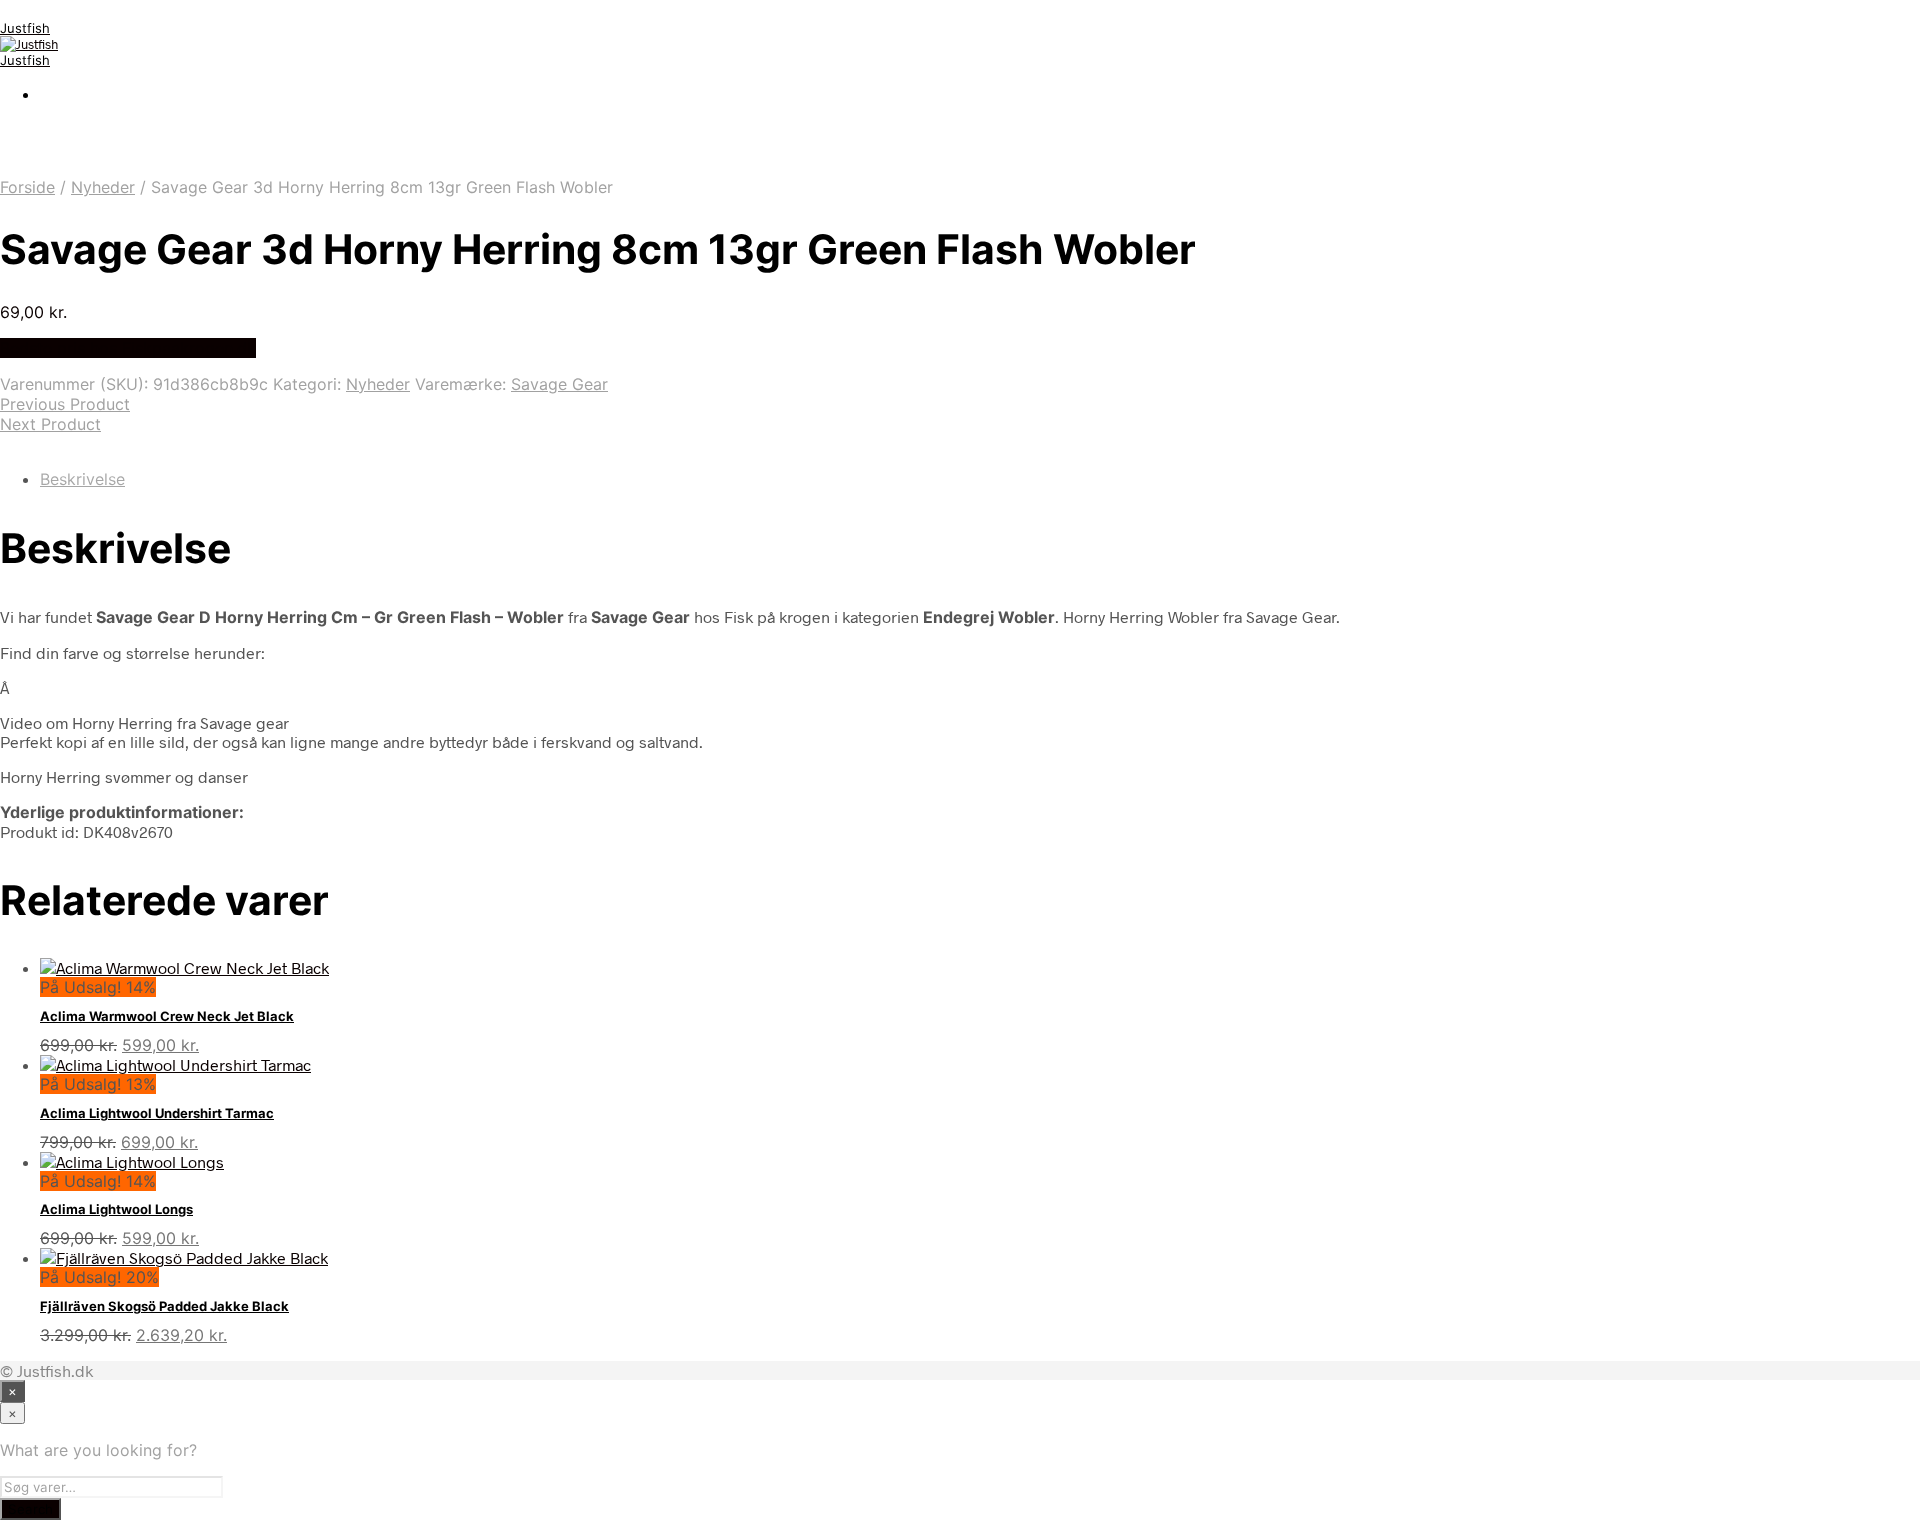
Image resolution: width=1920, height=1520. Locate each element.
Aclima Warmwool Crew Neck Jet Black (167, 1016)
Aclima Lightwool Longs (116, 1209)
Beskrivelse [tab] (82, 479)
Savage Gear (559, 384)
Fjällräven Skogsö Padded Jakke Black (164, 1306)
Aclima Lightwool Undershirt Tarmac (157, 1113)
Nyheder (103, 187)
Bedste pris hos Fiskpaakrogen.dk (128, 348)
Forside (27, 187)
